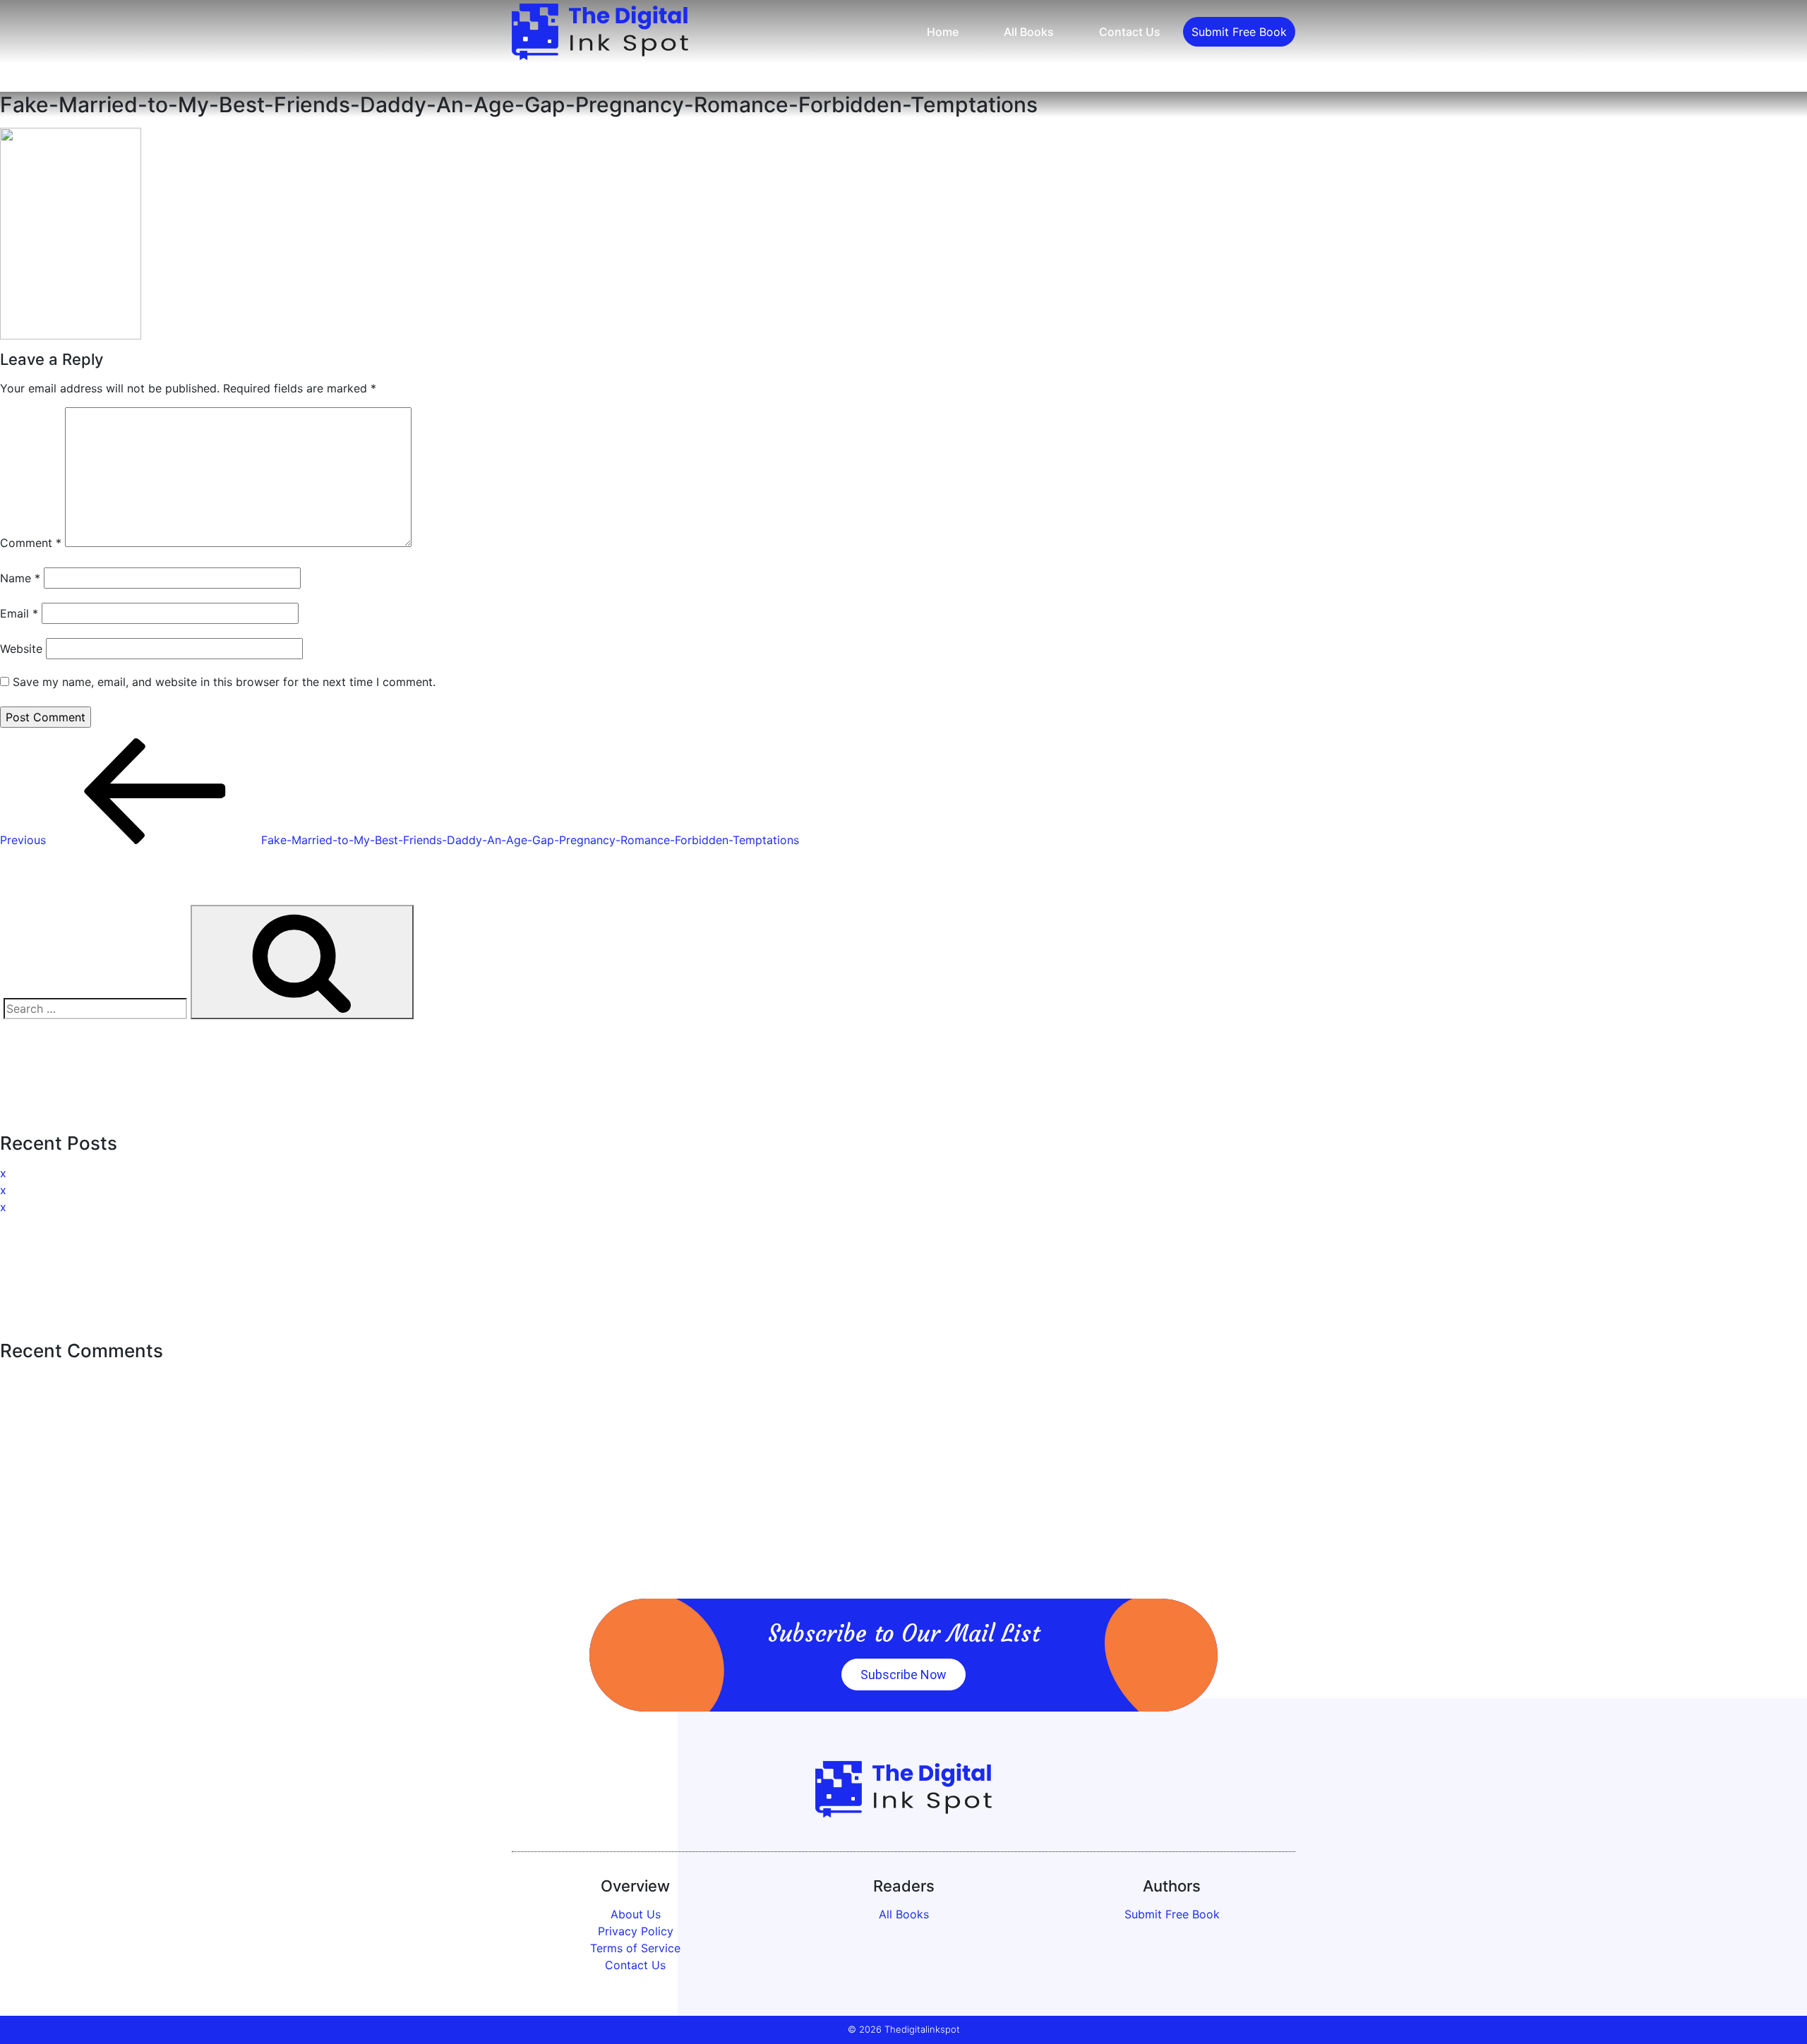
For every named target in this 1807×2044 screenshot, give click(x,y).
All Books (1029, 32)
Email (19, 613)
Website (21, 649)
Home (943, 32)
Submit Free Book (1239, 32)
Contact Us (1130, 32)
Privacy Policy (636, 1931)
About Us (636, 1914)
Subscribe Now (903, 1675)
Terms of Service (635, 1948)
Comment (31, 543)
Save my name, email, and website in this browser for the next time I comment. (224, 682)
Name (20, 578)
